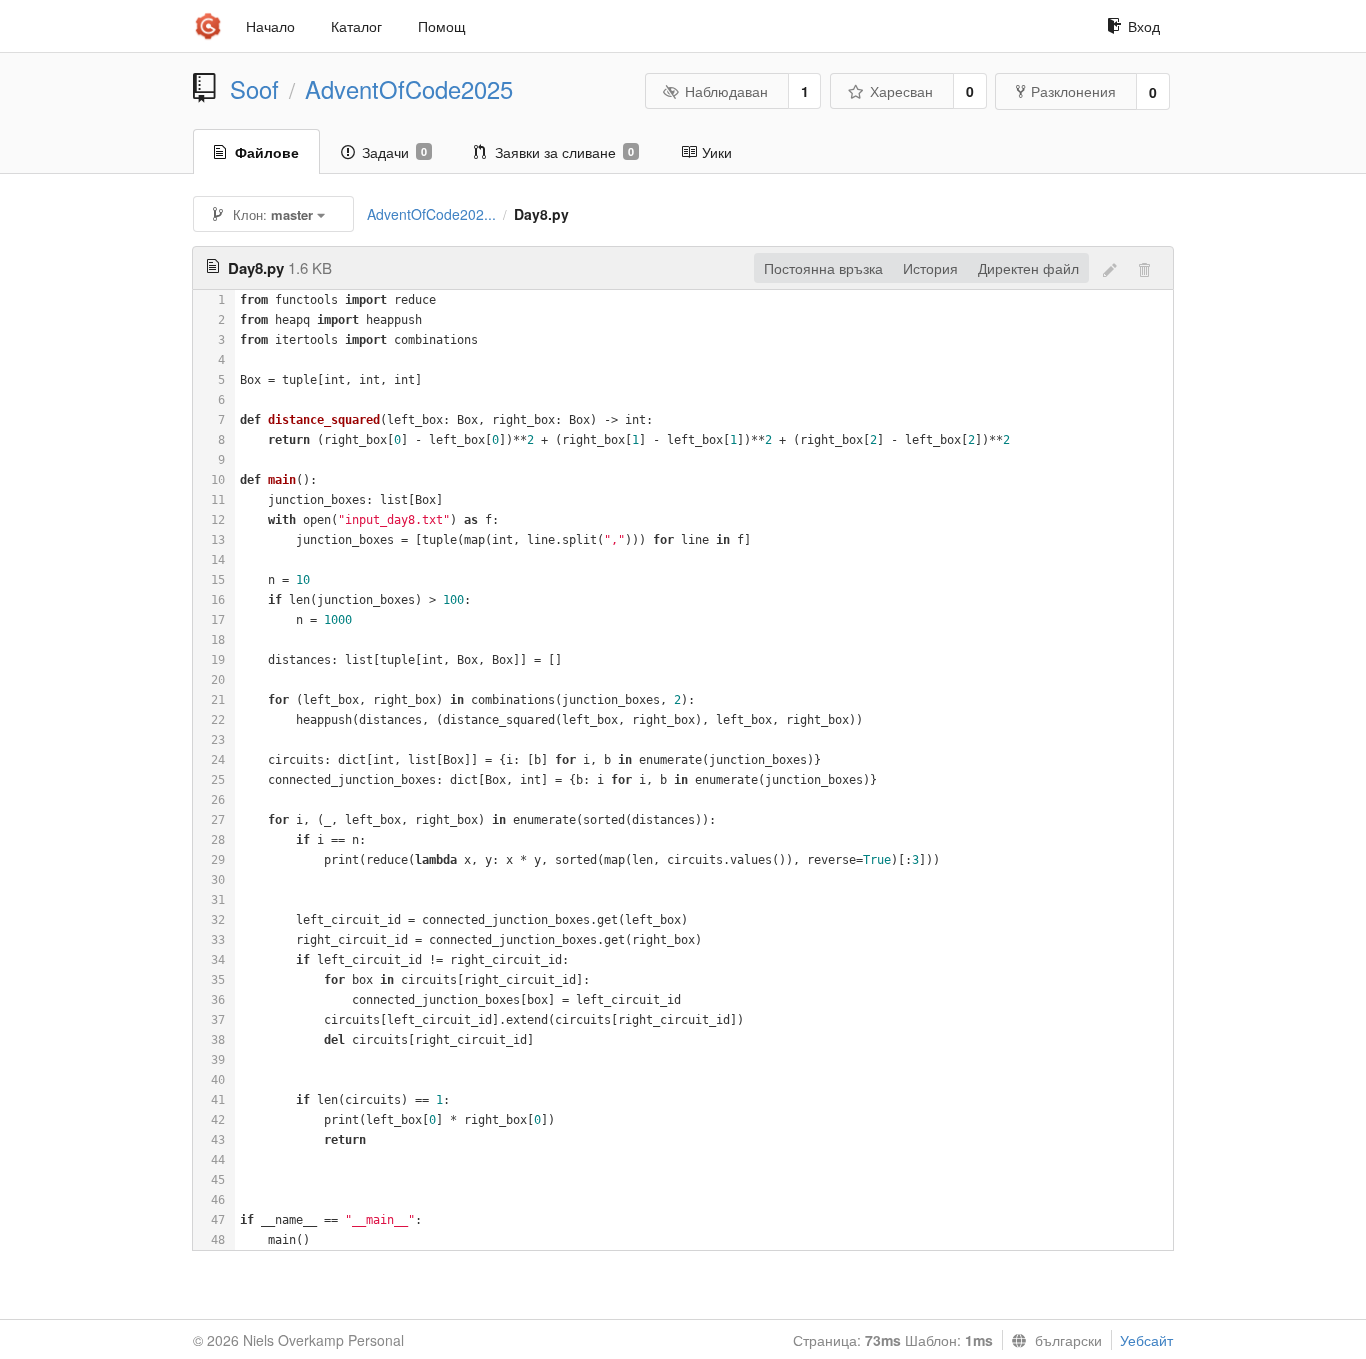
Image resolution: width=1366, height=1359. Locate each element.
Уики (717, 152)
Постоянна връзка (823, 268)
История (930, 268)
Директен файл (1028, 268)
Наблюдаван (726, 91)
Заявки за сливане (564, 152)
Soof (254, 89)
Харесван (901, 91)
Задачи (394, 152)
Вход (1144, 26)
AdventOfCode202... (431, 214)
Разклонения (1073, 91)
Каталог (356, 26)
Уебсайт (1146, 1340)
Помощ (442, 26)
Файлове (267, 152)
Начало (270, 26)
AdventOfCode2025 (409, 89)
